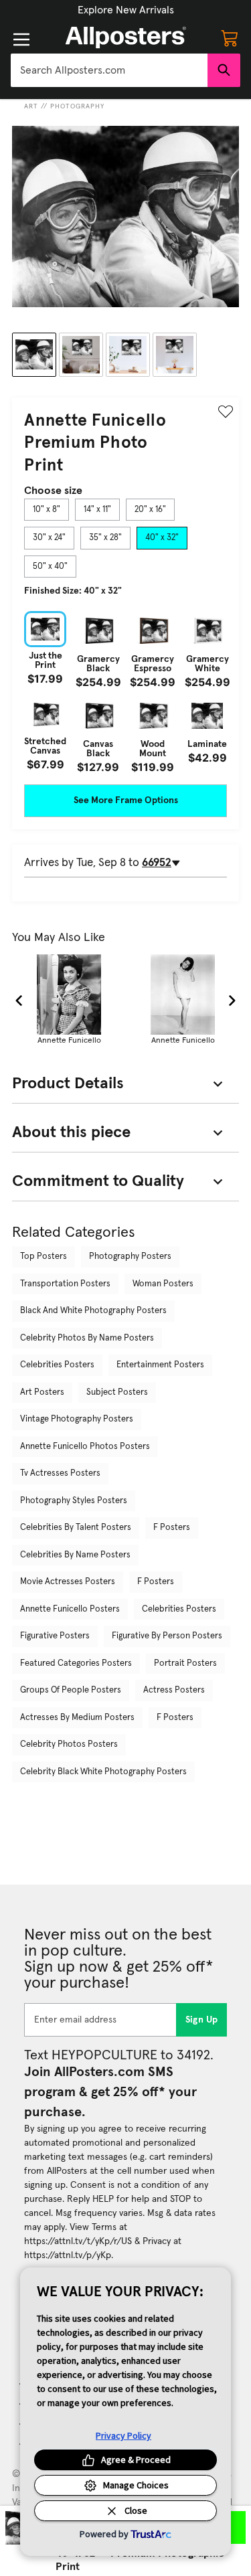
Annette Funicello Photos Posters (85, 1447)
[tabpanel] (125, 692)
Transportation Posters (65, 1284)
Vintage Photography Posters (77, 1419)
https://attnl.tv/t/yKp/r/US (78, 2241)
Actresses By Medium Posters (77, 1718)
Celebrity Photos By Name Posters (87, 1338)
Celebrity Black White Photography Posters (103, 1772)
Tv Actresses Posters (60, 1473)
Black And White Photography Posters (93, 1311)
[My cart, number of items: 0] (230, 37)
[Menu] (21, 39)
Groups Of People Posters (71, 1690)
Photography (77, 106)
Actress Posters (174, 1690)
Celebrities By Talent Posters (76, 1528)
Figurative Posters (55, 1636)
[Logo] (126, 37)
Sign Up (202, 2020)
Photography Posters (130, 1257)
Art (31, 106)
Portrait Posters (185, 1663)
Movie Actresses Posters (68, 1582)
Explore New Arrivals (126, 10)
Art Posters (42, 1392)
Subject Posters (117, 1392)
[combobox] (109, 70)
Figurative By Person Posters (167, 1636)
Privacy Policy (123, 2435)
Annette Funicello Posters (70, 1609)
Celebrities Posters (57, 1365)
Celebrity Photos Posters (69, 1744)
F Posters (172, 1528)
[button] (126, 10)
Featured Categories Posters (76, 1663)
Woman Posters (163, 1284)
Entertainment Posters (160, 1365)
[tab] (47, 510)
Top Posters (44, 1257)
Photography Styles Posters (74, 1501)
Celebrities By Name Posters (75, 1555)
